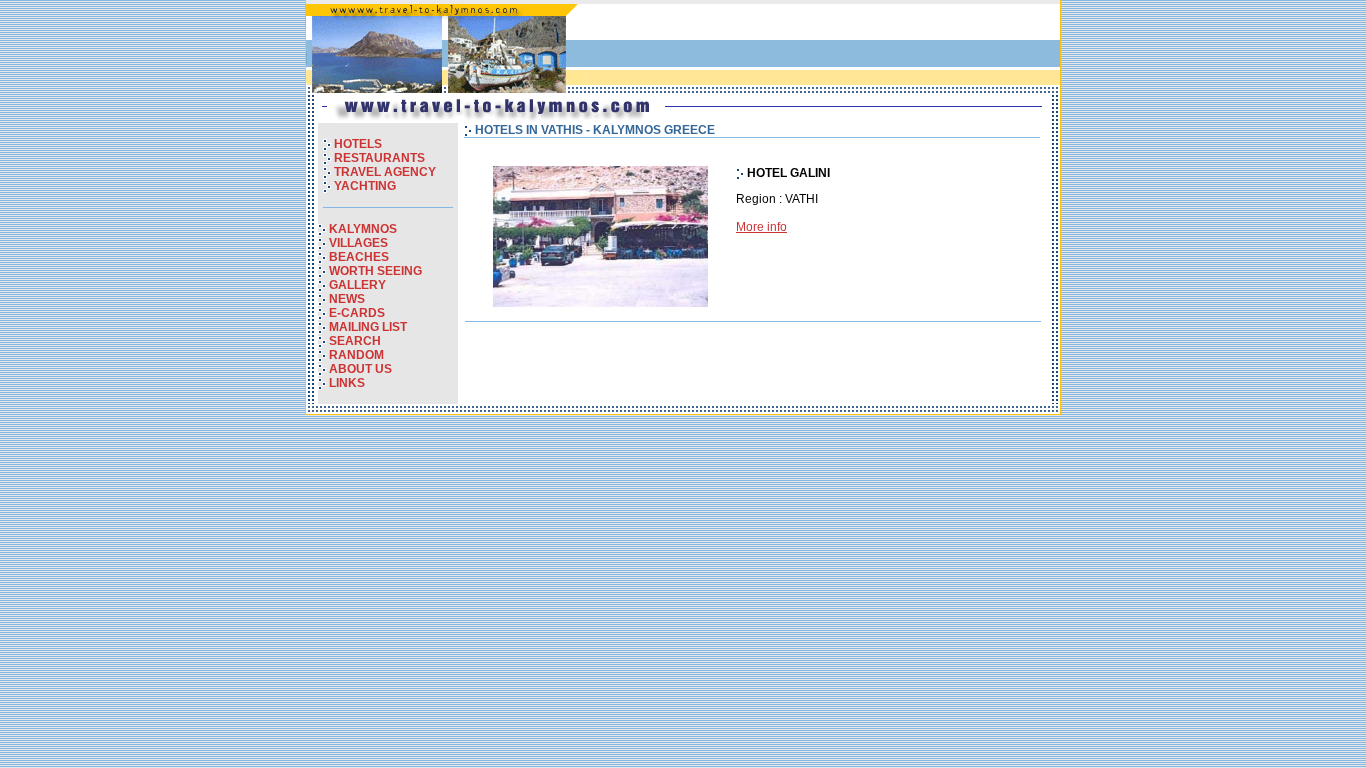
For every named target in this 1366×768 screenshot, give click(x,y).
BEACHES (359, 257)
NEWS (347, 299)
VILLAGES (358, 243)
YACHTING (365, 186)
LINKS (347, 383)
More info (761, 227)
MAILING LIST (368, 327)
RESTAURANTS (379, 158)
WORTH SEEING (375, 271)
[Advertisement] (822, 49)
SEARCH (355, 341)
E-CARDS (357, 313)
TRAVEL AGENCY (385, 172)
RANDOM (356, 355)
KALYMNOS (363, 229)
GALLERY (357, 285)
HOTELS (358, 144)
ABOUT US (360, 369)
